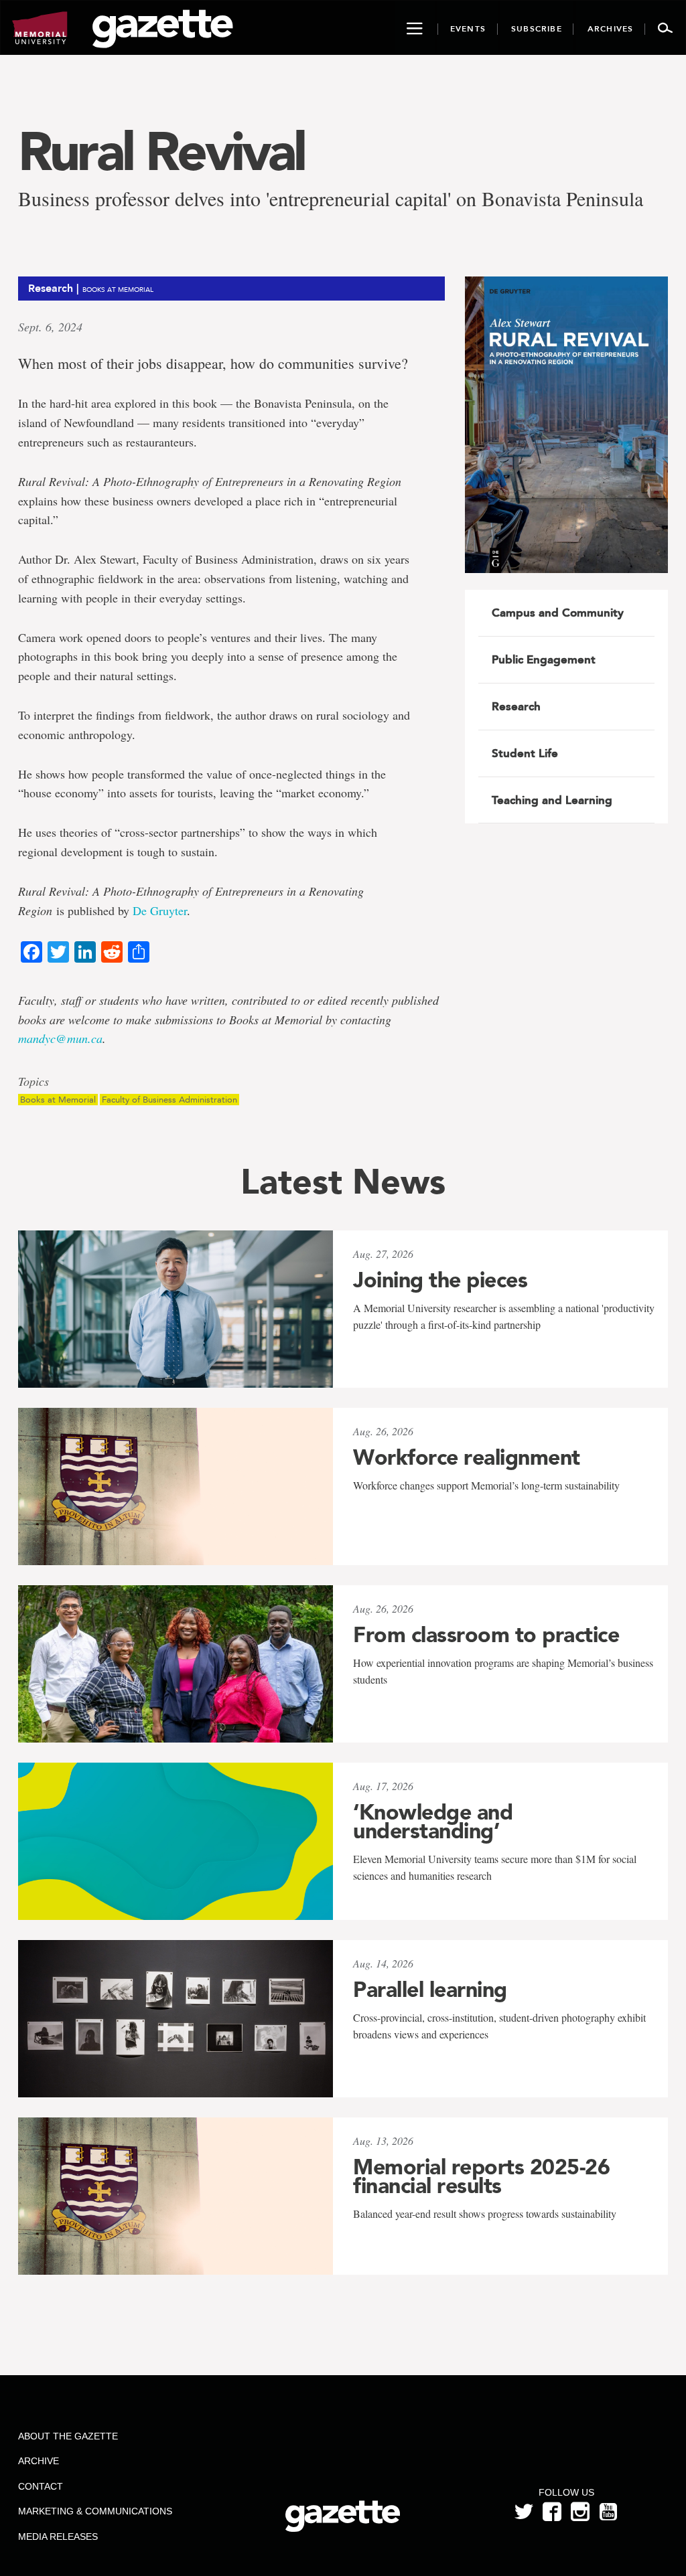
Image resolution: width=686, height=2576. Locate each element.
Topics (33, 1082)
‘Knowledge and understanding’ (433, 1822)
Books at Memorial (58, 1100)
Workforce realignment (467, 1457)
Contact (41, 2486)
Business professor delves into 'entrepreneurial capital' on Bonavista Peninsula (331, 198)
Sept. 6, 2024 (50, 327)
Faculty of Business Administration (169, 1100)
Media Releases (58, 2537)
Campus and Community (558, 613)
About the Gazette (68, 2436)
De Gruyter (160, 910)
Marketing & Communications (95, 2511)
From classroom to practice (486, 1635)
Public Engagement (544, 659)
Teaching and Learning (552, 800)
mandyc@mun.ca (60, 1038)
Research (516, 706)
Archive (39, 2461)
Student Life (525, 753)
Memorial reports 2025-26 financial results (481, 2176)
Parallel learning (430, 1990)
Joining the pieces (440, 1280)
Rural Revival (161, 151)
